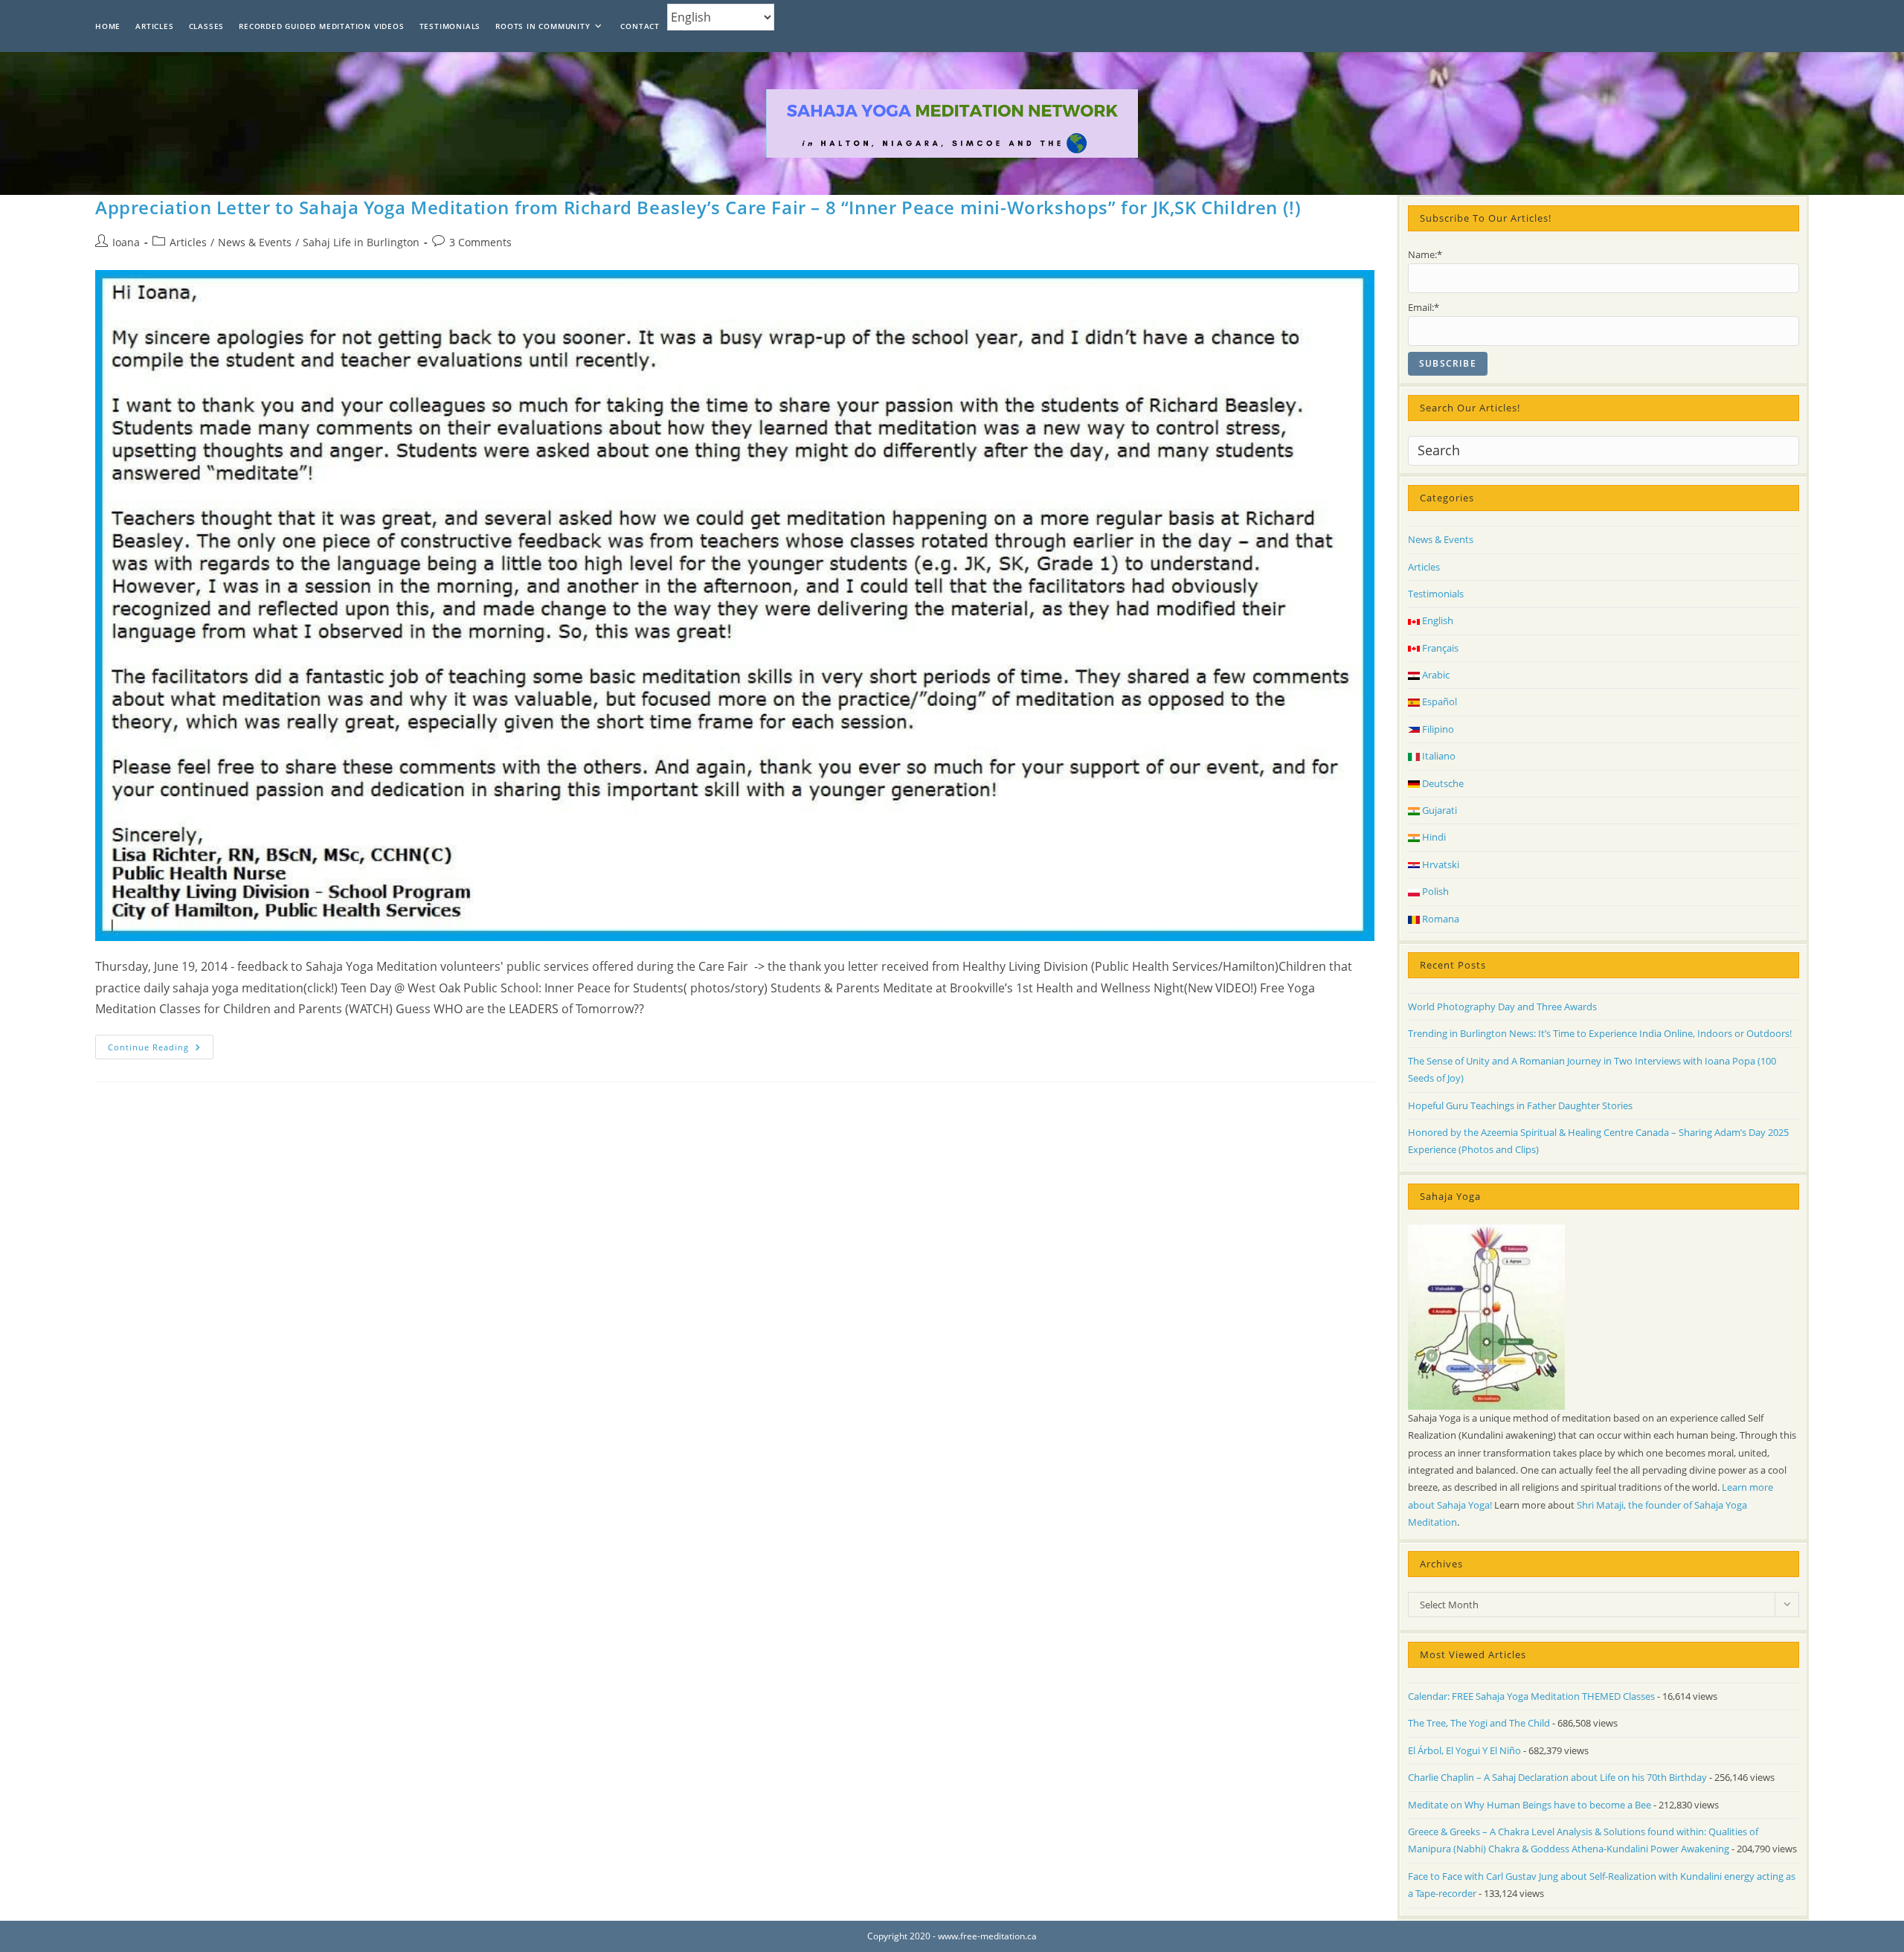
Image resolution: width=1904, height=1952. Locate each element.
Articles (188, 242)
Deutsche (1442, 783)
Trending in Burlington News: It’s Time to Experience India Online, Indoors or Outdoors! (1600, 1033)
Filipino (1437, 729)
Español (1438, 701)
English (1437, 620)
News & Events (255, 242)
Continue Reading (161, 1050)
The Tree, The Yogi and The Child (1479, 1723)
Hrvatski (1440, 864)
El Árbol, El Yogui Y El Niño (1464, 1750)
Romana (1440, 919)
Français (1439, 648)
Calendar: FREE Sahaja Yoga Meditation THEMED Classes (1531, 1696)
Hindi (1433, 837)
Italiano (1438, 756)
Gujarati (1438, 810)
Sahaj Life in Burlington (361, 242)
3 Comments (480, 242)
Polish (1434, 891)
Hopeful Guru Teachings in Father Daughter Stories (1520, 1105)
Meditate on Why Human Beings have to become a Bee (1530, 1805)
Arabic (1435, 675)
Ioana (126, 242)
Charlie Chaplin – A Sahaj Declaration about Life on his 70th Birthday (1557, 1777)
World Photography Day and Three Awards (1502, 1006)
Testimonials (1436, 594)
